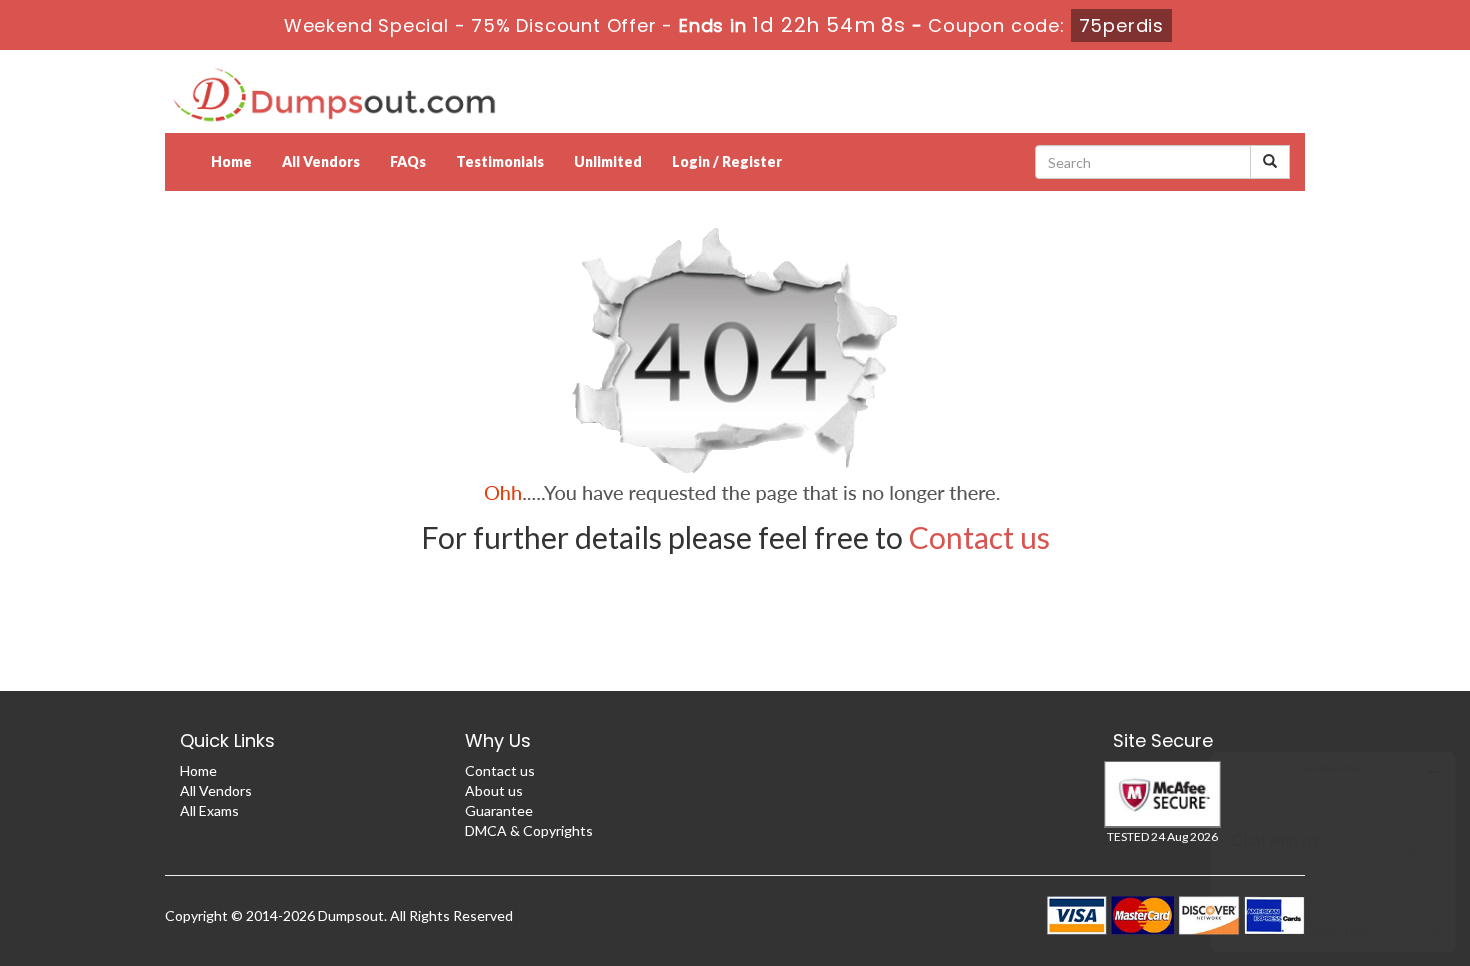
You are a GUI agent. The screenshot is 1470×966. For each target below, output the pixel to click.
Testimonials (500, 161)
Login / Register (727, 161)
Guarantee (499, 810)
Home (231, 161)
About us (494, 790)
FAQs (408, 161)
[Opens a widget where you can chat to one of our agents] (1333, 851)
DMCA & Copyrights (529, 830)
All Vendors (321, 161)
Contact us (979, 537)
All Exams (209, 810)
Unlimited (608, 161)
